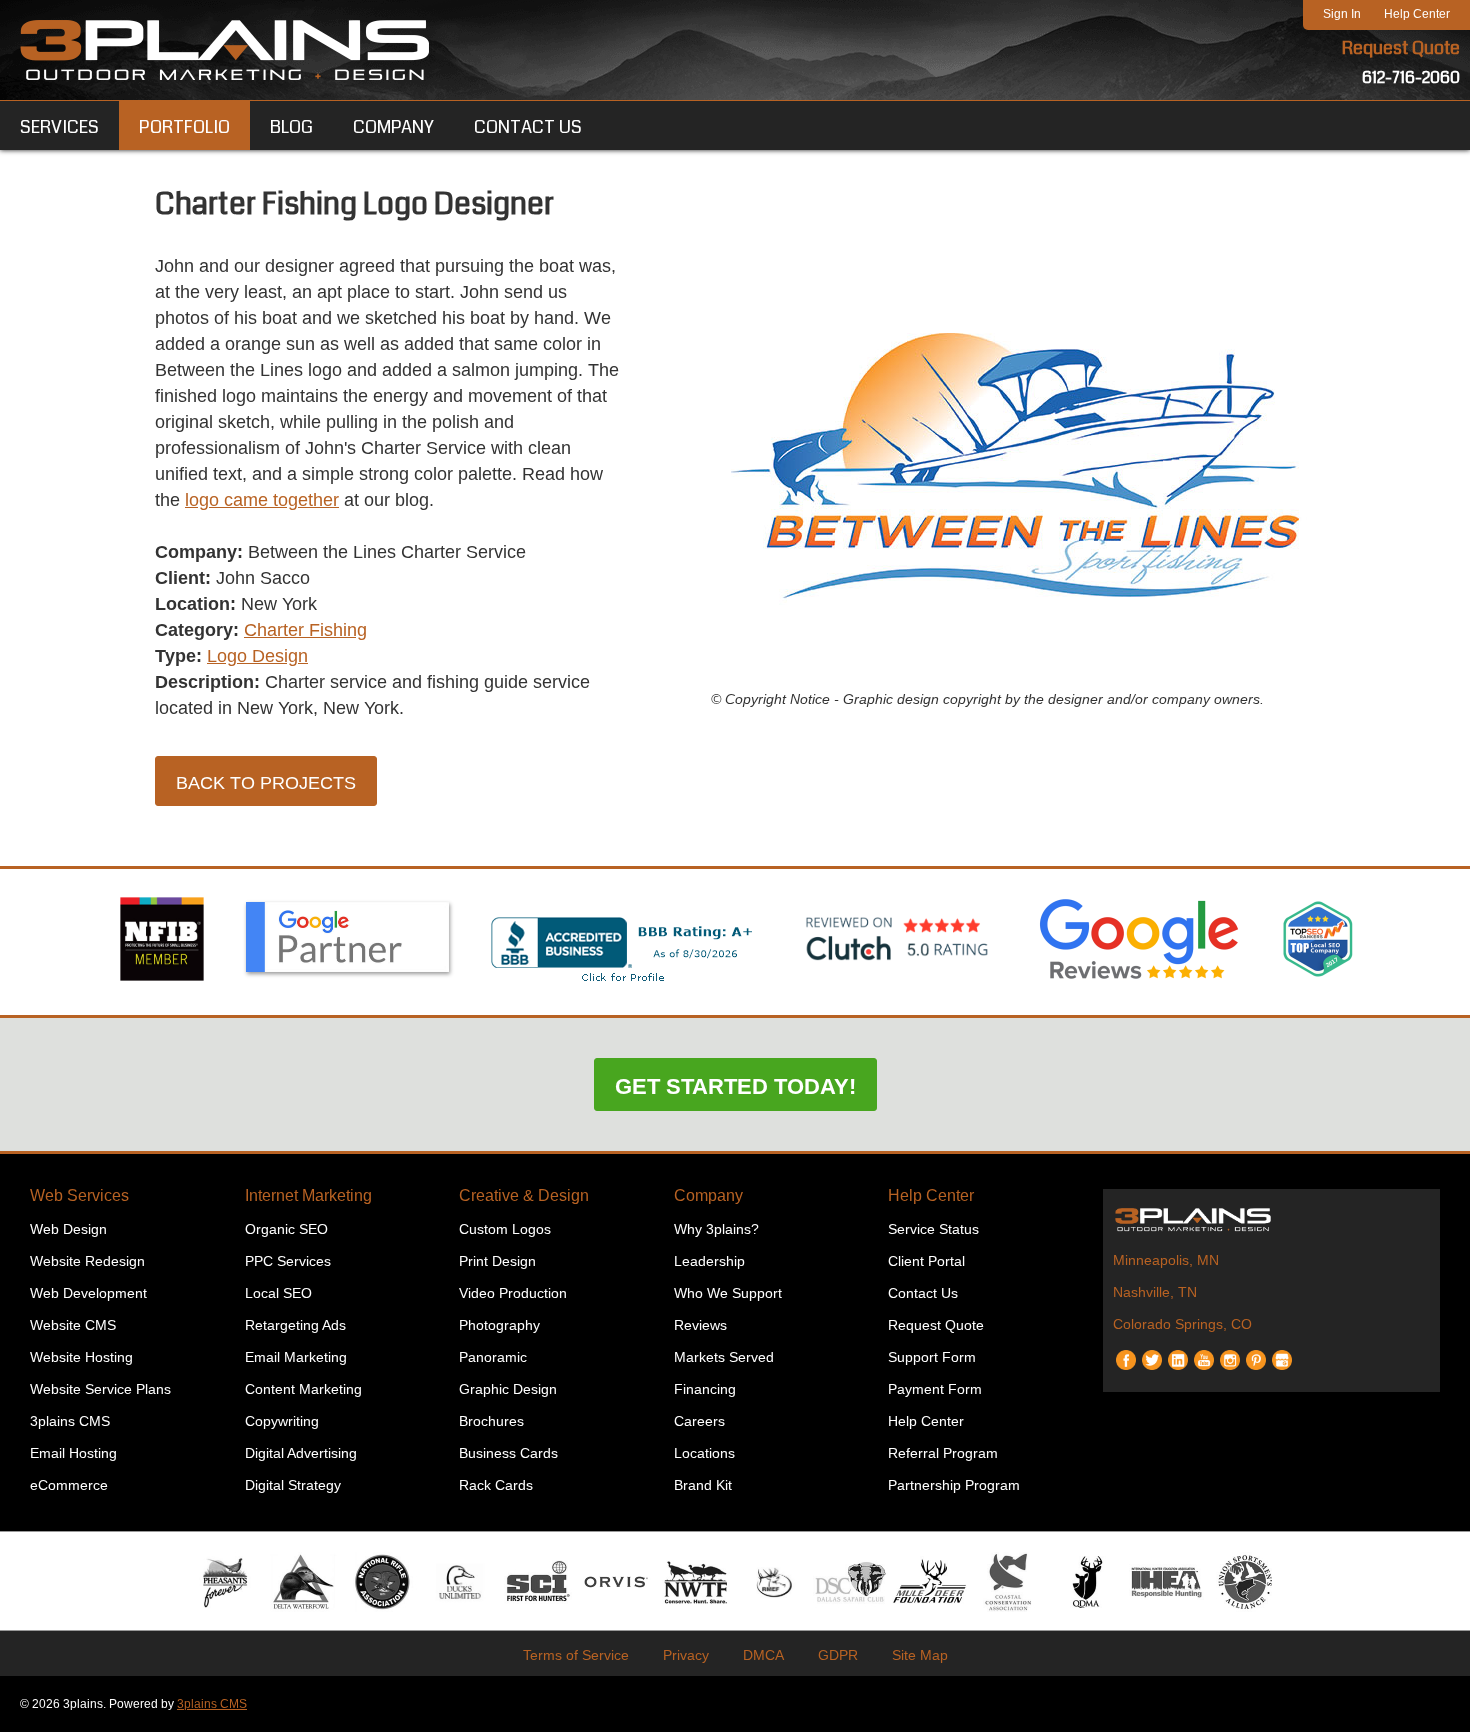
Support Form (932, 1357)
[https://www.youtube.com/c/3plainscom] (1204, 1352)
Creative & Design (524, 1195)
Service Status (933, 1229)
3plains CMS (70, 1421)
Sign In (1342, 14)
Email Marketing (296, 1357)
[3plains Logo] (225, 50)
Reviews (700, 1325)
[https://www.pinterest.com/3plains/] (1256, 1352)
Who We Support (728, 1293)
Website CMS (73, 1325)
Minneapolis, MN (1166, 1260)
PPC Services (288, 1261)
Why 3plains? (716, 1229)
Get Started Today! (735, 1086)
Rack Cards (496, 1485)
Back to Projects (266, 783)
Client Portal (926, 1261)
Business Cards (508, 1453)
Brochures (491, 1421)
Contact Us (923, 1293)
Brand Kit (703, 1485)
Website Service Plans (100, 1389)
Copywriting (282, 1421)
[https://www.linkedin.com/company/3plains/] (1178, 1352)
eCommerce (69, 1485)
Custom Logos (505, 1229)
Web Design (68, 1229)
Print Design (497, 1261)
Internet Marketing (308, 1195)
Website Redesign (87, 1261)
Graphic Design (508, 1389)
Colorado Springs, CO (1182, 1324)
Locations (704, 1453)
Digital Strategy (293, 1485)
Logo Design (257, 656)
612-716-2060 (1411, 77)
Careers (699, 1421)
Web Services (79, 1195)
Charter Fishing (305, 630)
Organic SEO (286, 1229)
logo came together (262, 500)
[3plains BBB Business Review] (623, 984)
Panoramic (493, 1357)
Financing (705, 1389)
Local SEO (278, 1293)
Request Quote (1401, 48)
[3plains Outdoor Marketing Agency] (1272, 1219)
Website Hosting (81, 1357)
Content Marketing (303, 1389)
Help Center (1417, 14)
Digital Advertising (301, 1453)
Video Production (513, 1293)
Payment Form (935, 1389)
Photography (499, 1325)
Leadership (709, 1261)
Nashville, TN (1155, 1292)
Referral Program (943, 1453)
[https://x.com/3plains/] (1152, 1352)
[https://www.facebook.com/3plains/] (1126, 1352)
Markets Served (724, 1357)
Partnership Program (954, 1485)
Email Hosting (73, 1453)
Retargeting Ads (295, 1325)
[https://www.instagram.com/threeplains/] (1230, 1352)
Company (708, 1195)
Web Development (88, 1293)
